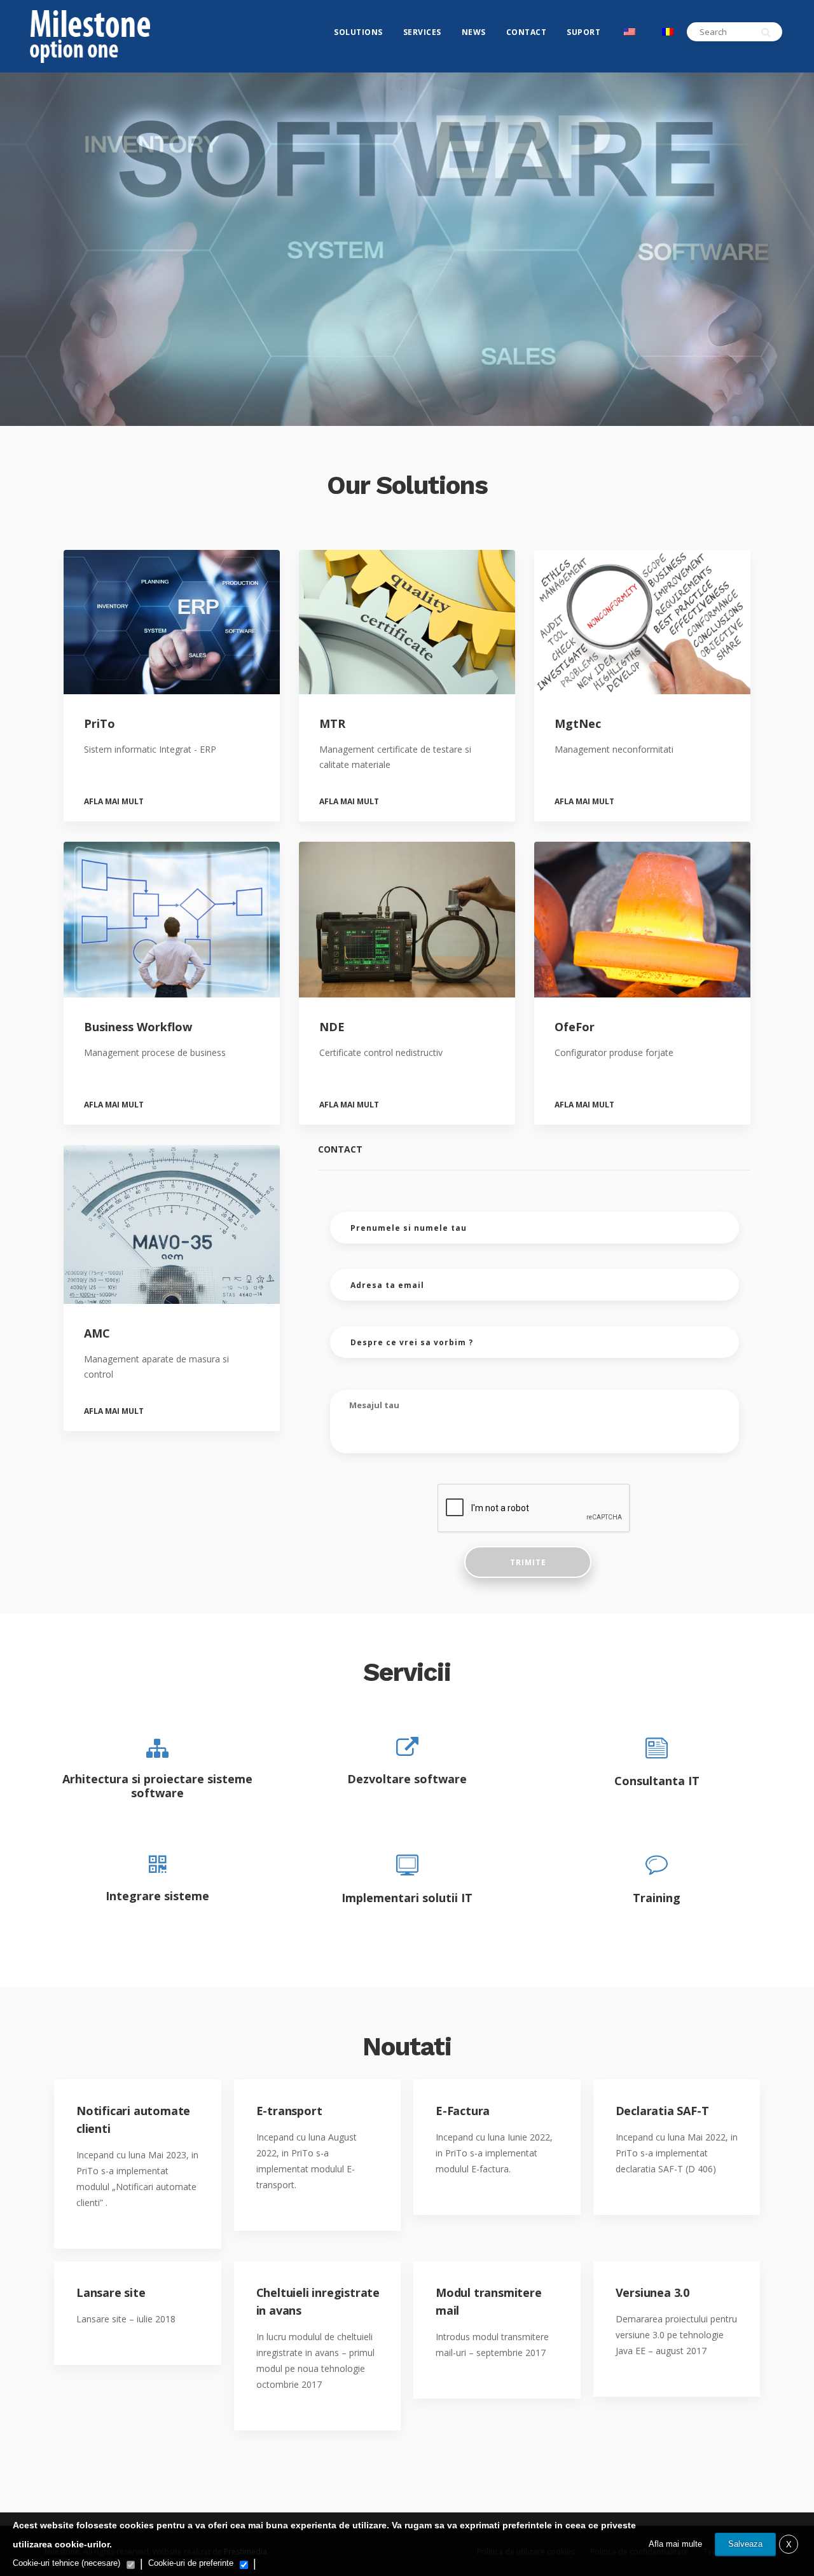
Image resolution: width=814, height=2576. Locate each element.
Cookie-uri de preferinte (191, 2563)
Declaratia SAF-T (662, 2111)
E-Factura (463, 2111)
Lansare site (111, 2292)
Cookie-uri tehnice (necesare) (66, 2563)
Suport (583, 32)
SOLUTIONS (358, 32)
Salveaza (745, 2544)
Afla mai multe (675, 2544)
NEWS (474, 32)
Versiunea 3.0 (652, 2292)
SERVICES (422, 32)
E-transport (289, 2111)
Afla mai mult (114, 802)
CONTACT (527, 32)
